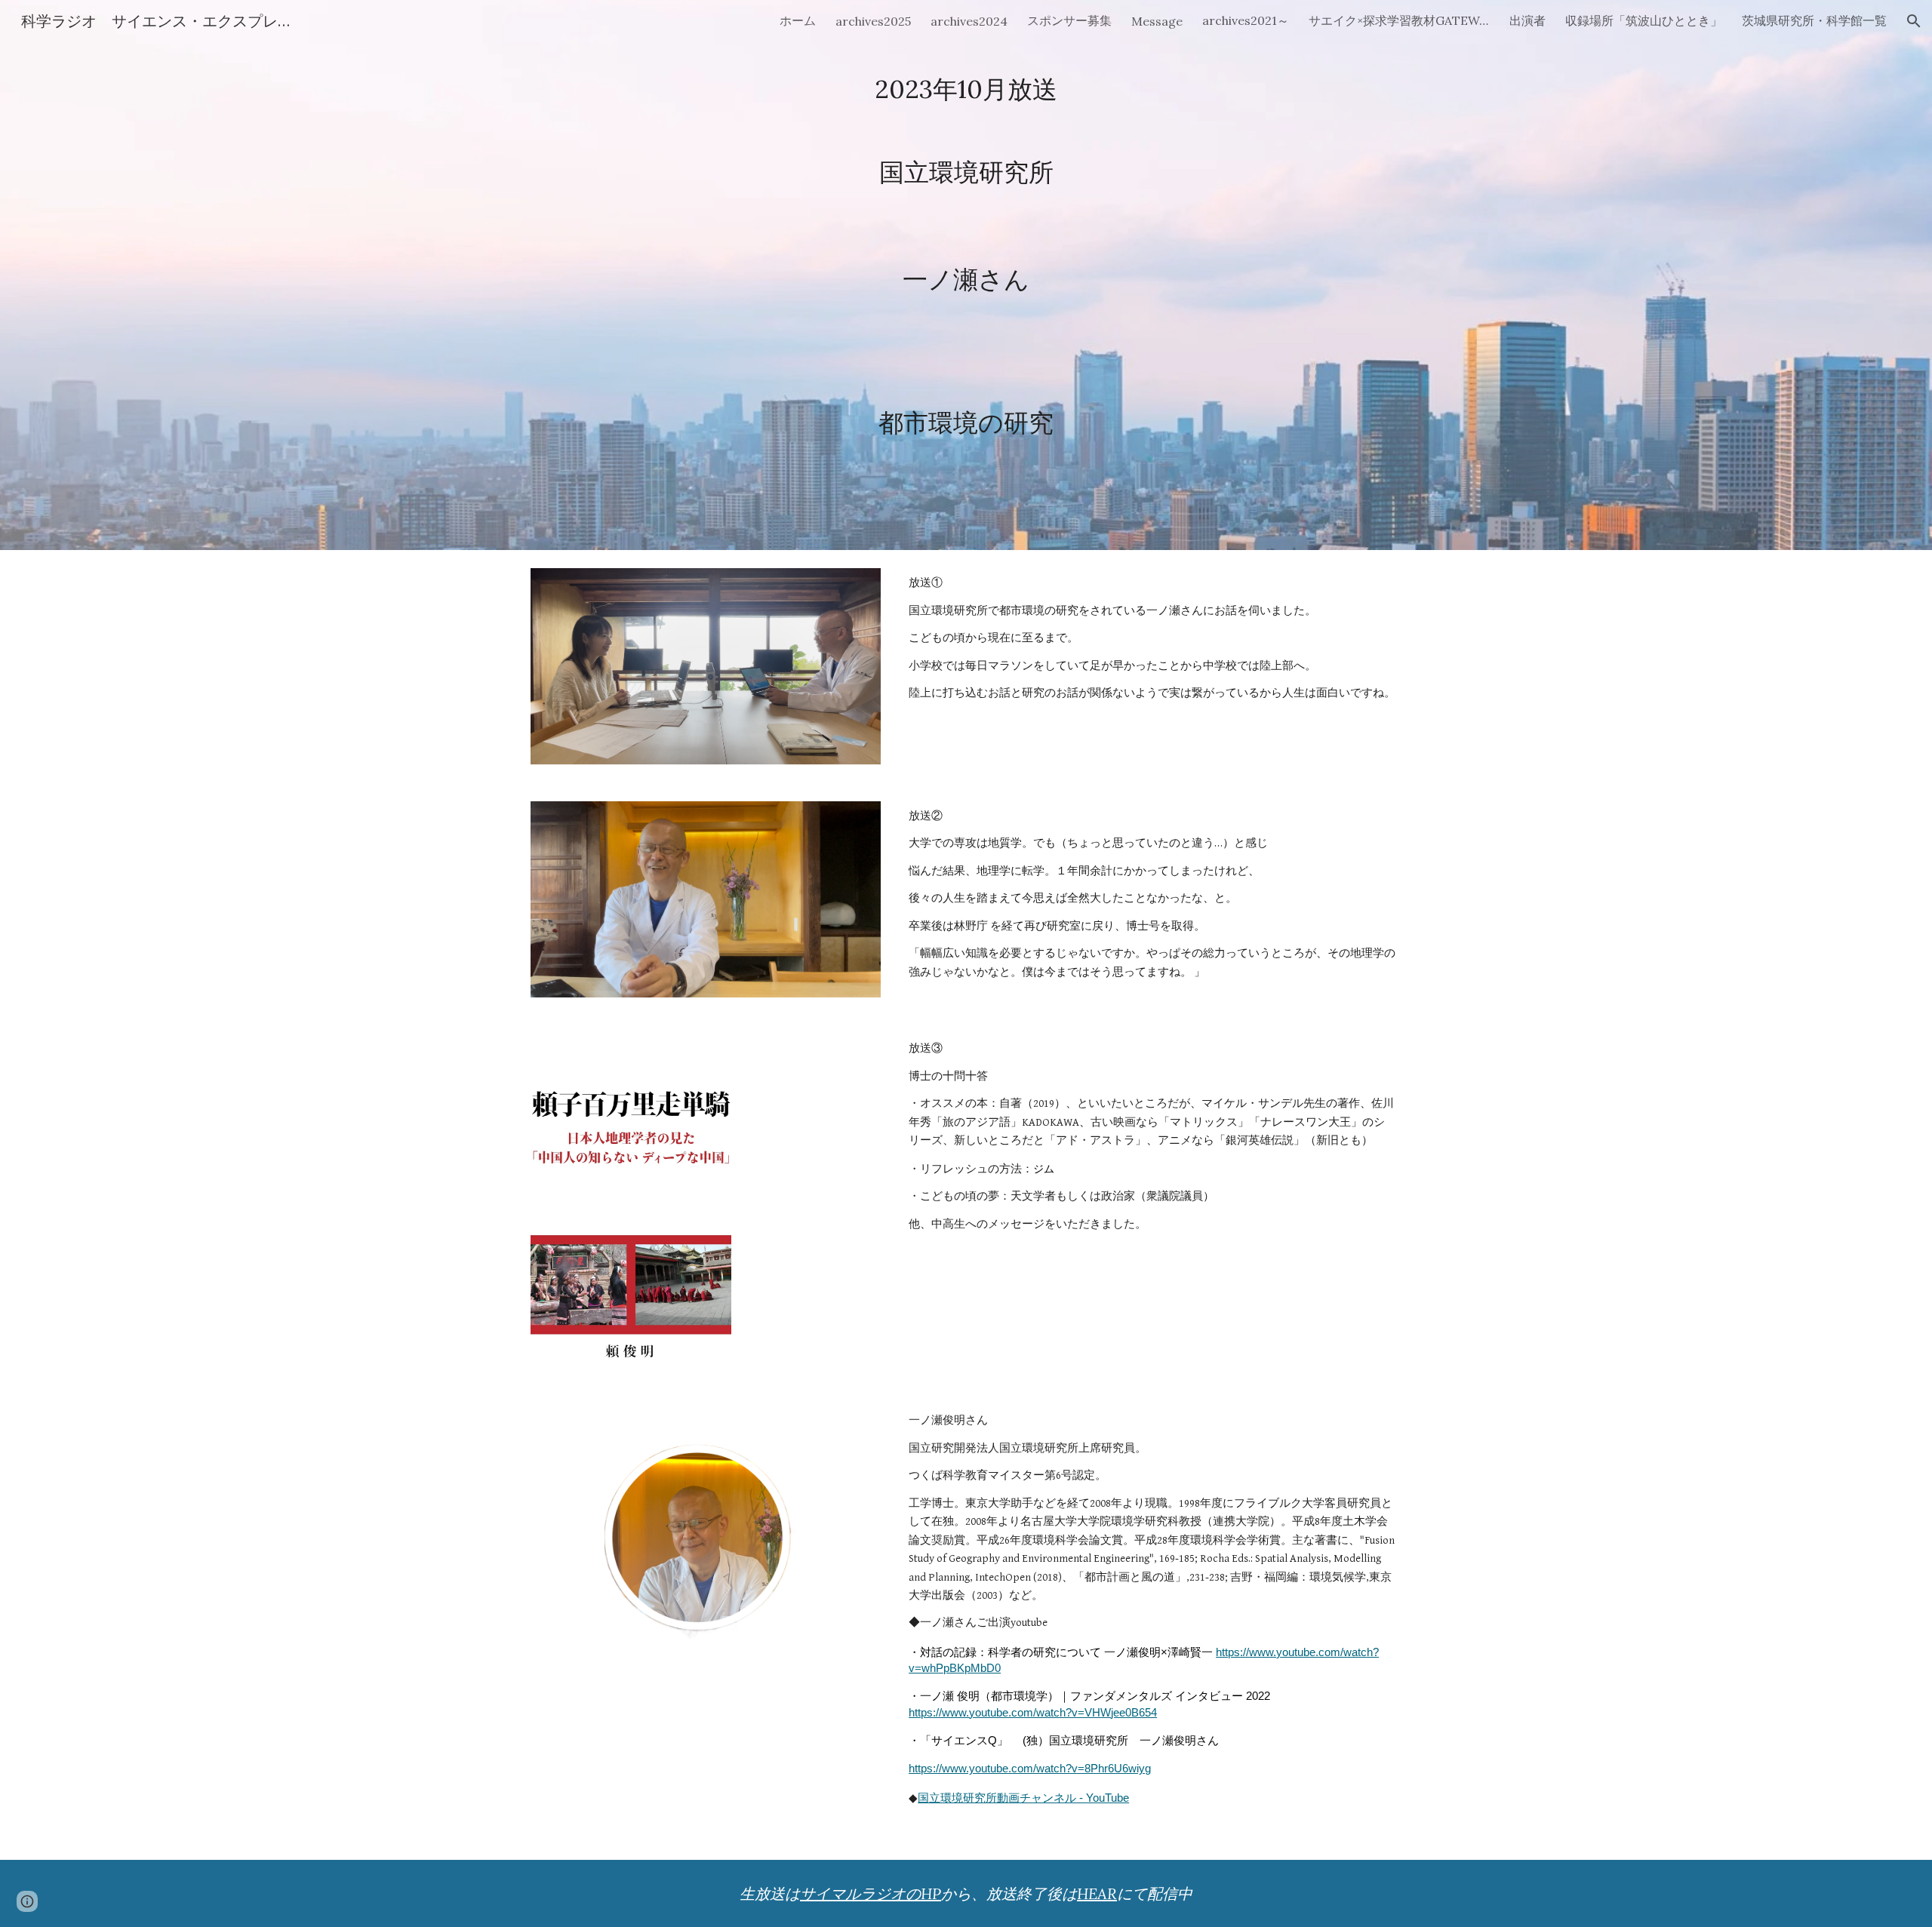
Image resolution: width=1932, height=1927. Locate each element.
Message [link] (1157, 21)
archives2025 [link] (873, 21)
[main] (966, 275)
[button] (1914, 21)
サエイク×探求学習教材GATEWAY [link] (1399, 20)
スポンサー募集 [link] (1069, 20)
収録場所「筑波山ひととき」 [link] (1644, 20)
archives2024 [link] (969, 21)
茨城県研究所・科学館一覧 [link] (1814, 20)
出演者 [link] (1527, 20)
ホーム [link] (798, 20)
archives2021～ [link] (1246, 20)
